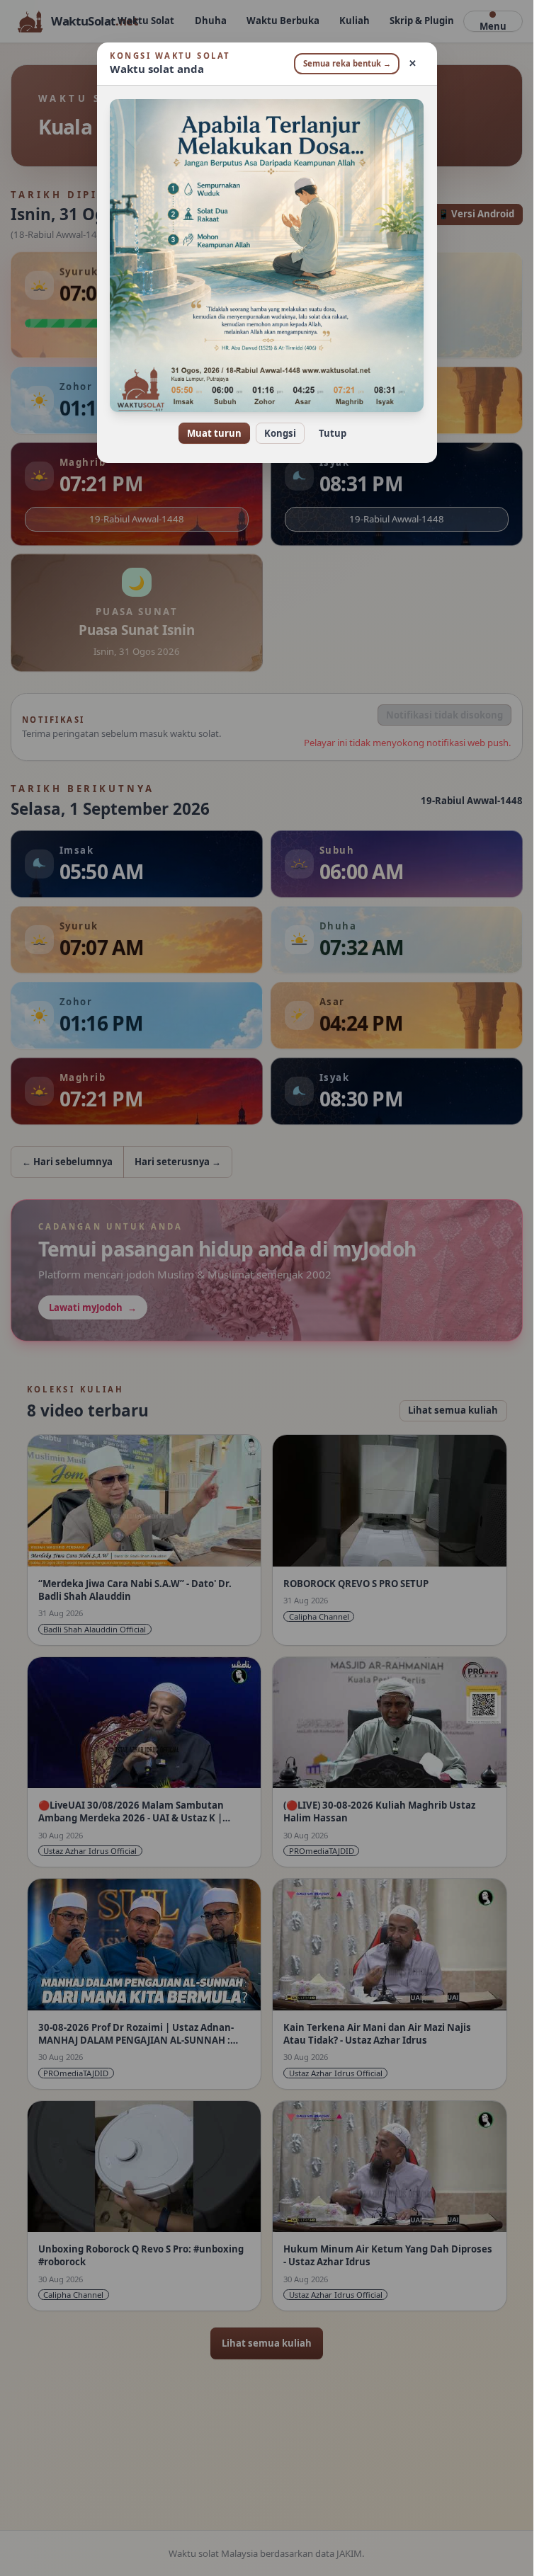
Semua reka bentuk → (347, 63)
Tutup (333, 433)
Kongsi (280, 433)
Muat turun (214, 433)
